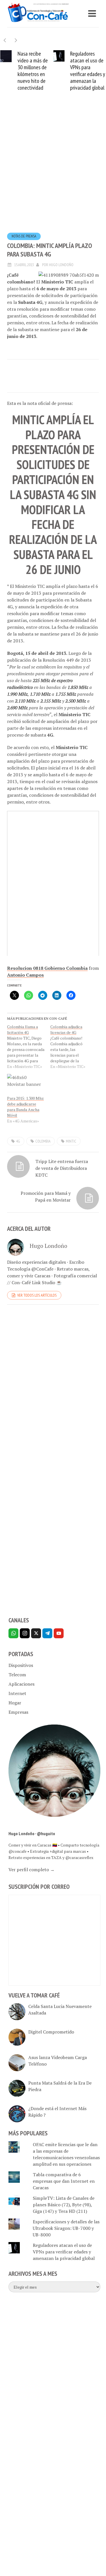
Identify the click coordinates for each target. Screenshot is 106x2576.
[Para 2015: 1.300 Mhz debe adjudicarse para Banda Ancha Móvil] (26, 1087)
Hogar (15, 1705)
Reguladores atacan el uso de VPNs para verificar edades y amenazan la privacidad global (69, 71)
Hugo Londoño (61, 267)
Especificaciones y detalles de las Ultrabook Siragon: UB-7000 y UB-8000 (66, 2230)
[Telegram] (47, 1636)
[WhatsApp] (13, 1636)
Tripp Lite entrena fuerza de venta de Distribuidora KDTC (62, 1170)
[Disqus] (53, 1389)
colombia (43, 1143)
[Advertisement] (53, 173)
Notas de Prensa (24, 238)
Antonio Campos (25, 977)
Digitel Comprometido (51, 2034)
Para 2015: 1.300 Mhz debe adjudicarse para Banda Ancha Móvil (25, 1109)
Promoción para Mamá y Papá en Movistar (46, 1199)
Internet (17, 1696)
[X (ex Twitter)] (36, 1636)
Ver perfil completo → (32, 1872)
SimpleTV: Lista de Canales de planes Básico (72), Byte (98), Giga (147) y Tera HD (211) (64, 2207)
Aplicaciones (21, 1686)
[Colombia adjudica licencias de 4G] (72, 1049)
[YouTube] (59, 1636)
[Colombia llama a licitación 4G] (29, 1049)
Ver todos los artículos (37, 1298)
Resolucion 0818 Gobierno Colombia (47, 970)
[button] (16, 40)
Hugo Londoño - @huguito (32, 1836)
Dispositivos (21, 1667)
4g (18, 1143)
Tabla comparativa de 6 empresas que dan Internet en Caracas (64, 2183)
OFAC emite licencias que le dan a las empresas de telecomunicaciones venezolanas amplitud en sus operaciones (66, 2157)
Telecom (17, 1677)
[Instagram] (25, 1636)
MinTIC (71, 1143)
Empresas (18, 1714)
